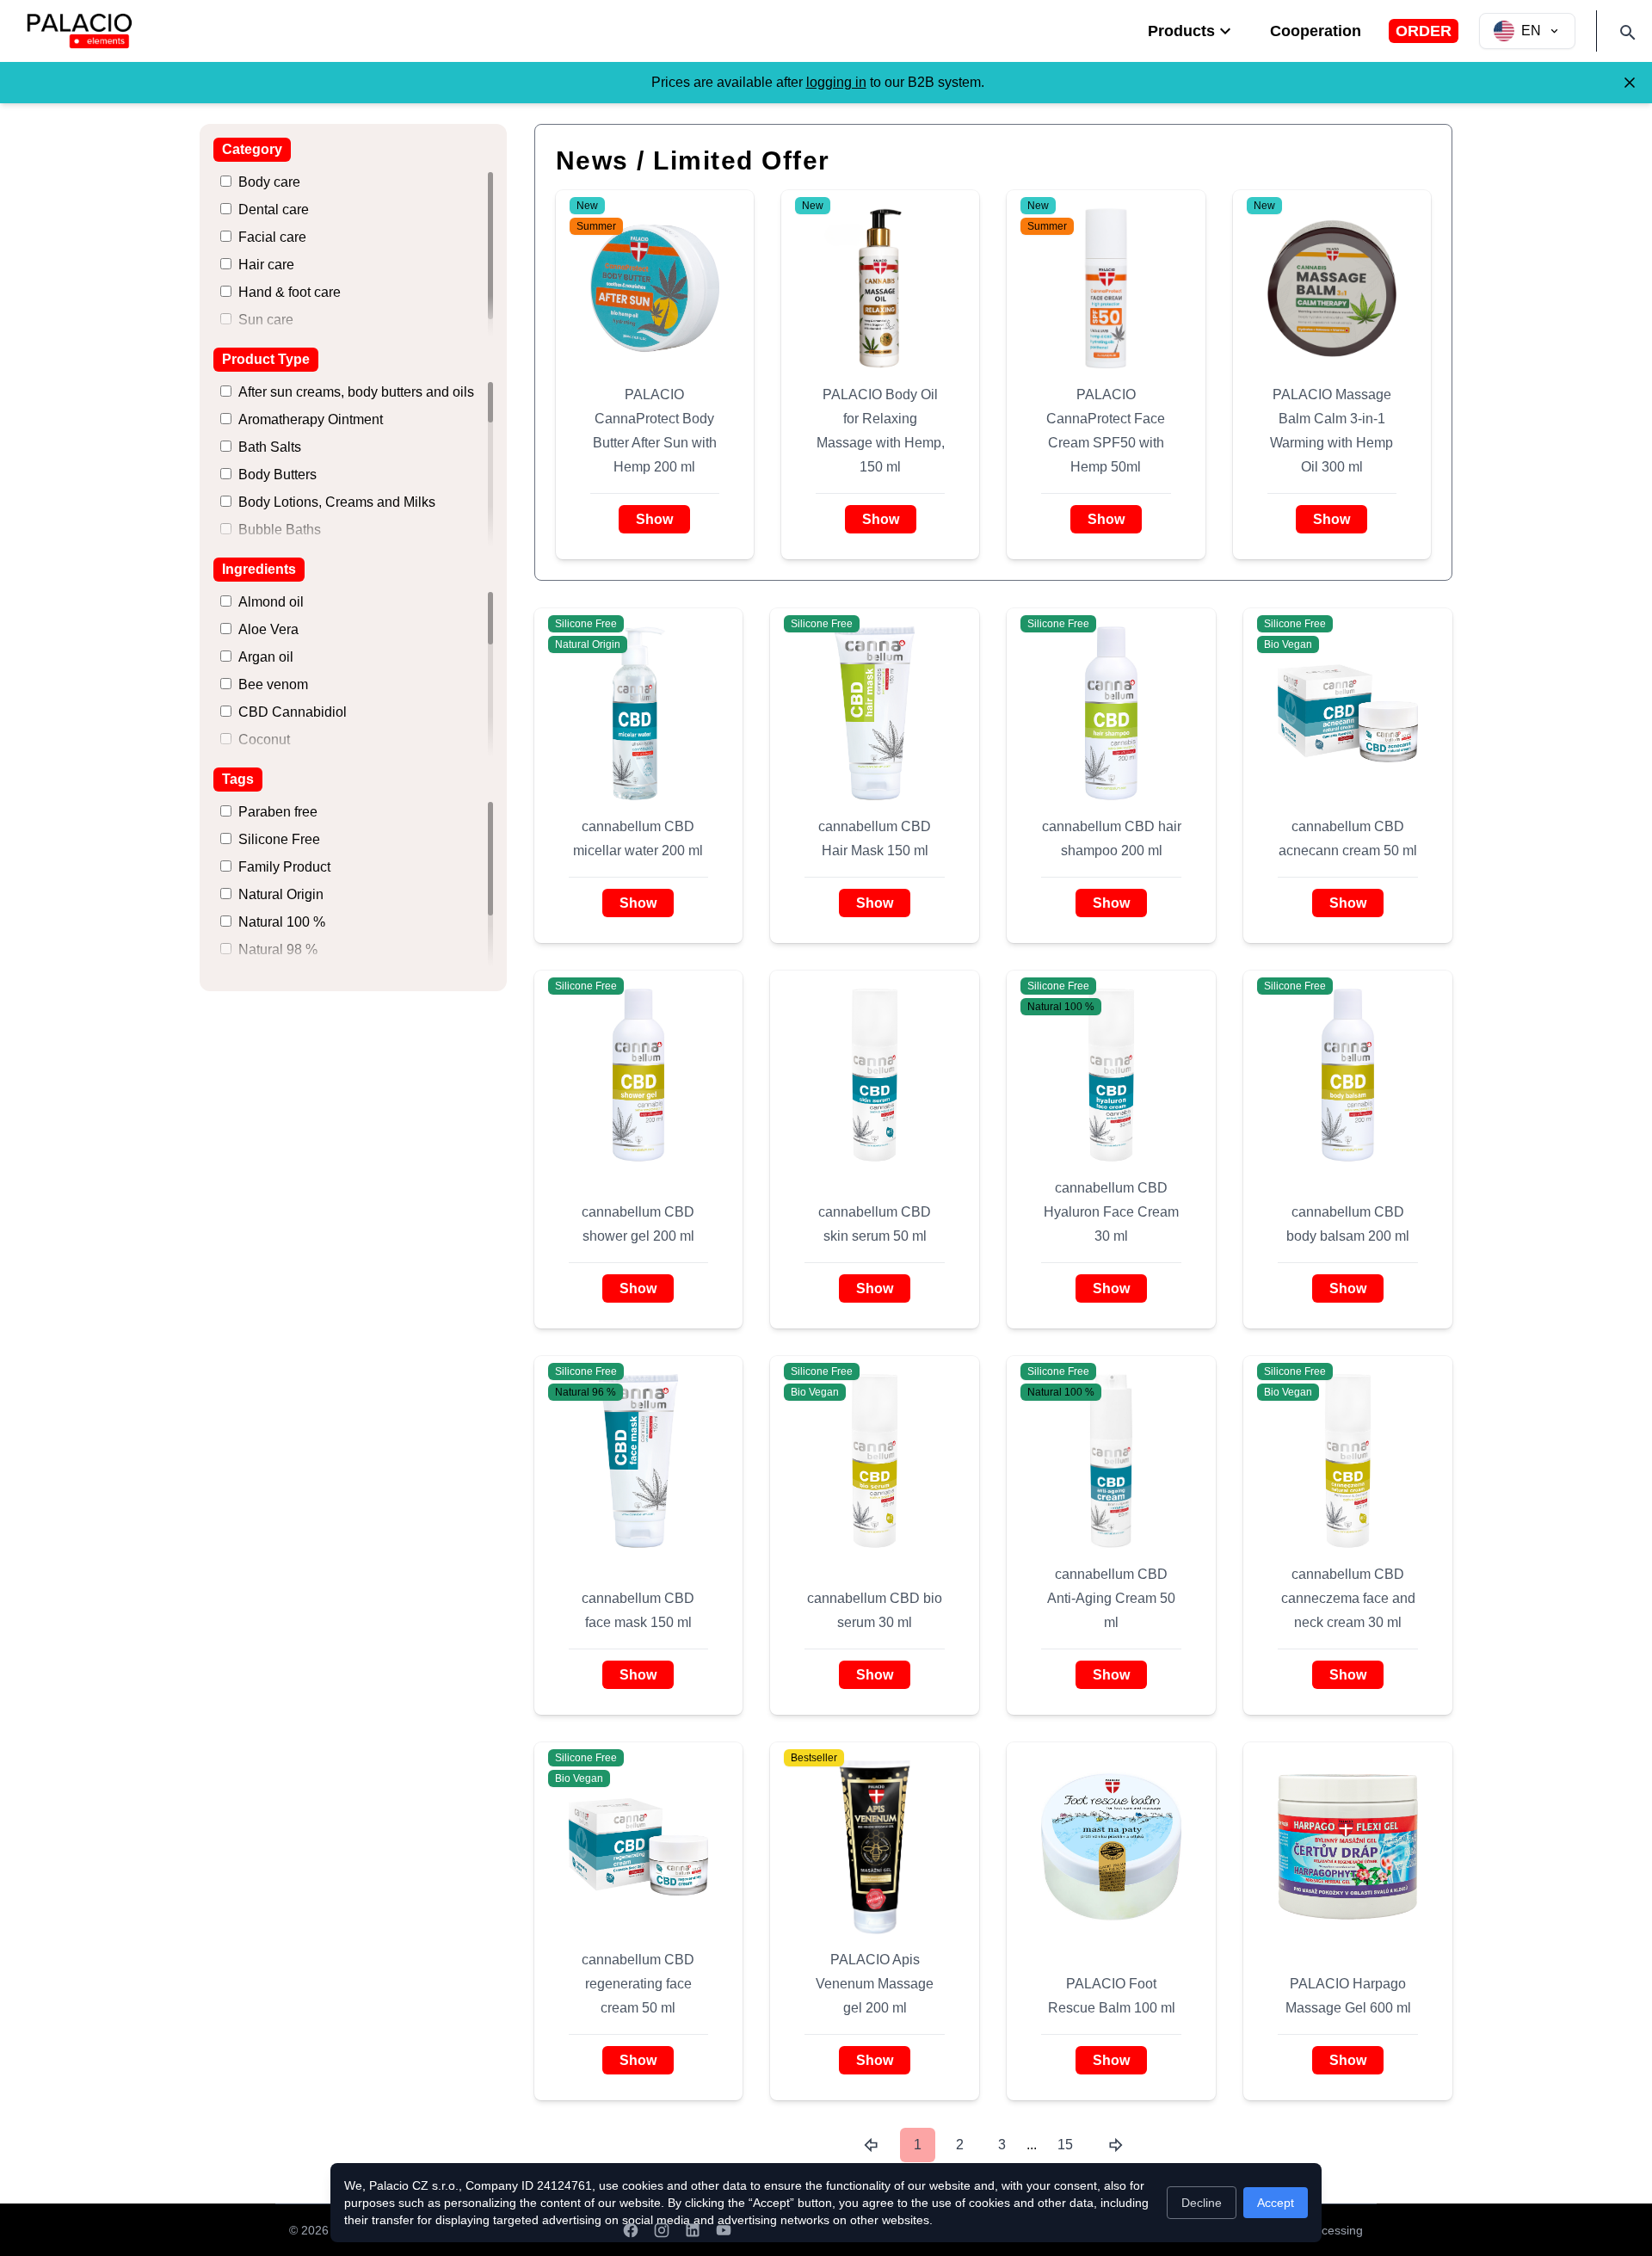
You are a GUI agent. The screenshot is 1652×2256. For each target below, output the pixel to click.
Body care (269, 182)
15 (1065, 2145)
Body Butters (277, 475)
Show (654, 519)
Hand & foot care (290, 292)
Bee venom (273, 684)
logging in (836, 82)
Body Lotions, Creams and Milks (337, 502)
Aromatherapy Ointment (311, 419)
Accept (1276, 2203)
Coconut (264, 740)
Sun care (266, 320)
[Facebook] (631, 2230)
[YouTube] (724, 2230)
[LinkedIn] (693, 2230)
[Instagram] (662, 2230)
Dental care (274, 210)
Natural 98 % (278, 949)
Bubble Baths (280, 530)
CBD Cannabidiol (293, 712)
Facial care (272, 237)
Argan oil (266, 657)
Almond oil (271, 602)
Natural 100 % (282, 922)
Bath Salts (270, 447)
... (1032, 2145)
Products (1181, 31)
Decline (1202, 2203)
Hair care (266, 265)
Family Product (284, 867)
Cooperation (1316, 31)
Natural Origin (281, 894)
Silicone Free (279, 839)
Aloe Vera (268, 629)
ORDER (1424, 31)
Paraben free (278, 812)
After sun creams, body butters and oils (356, 392)
